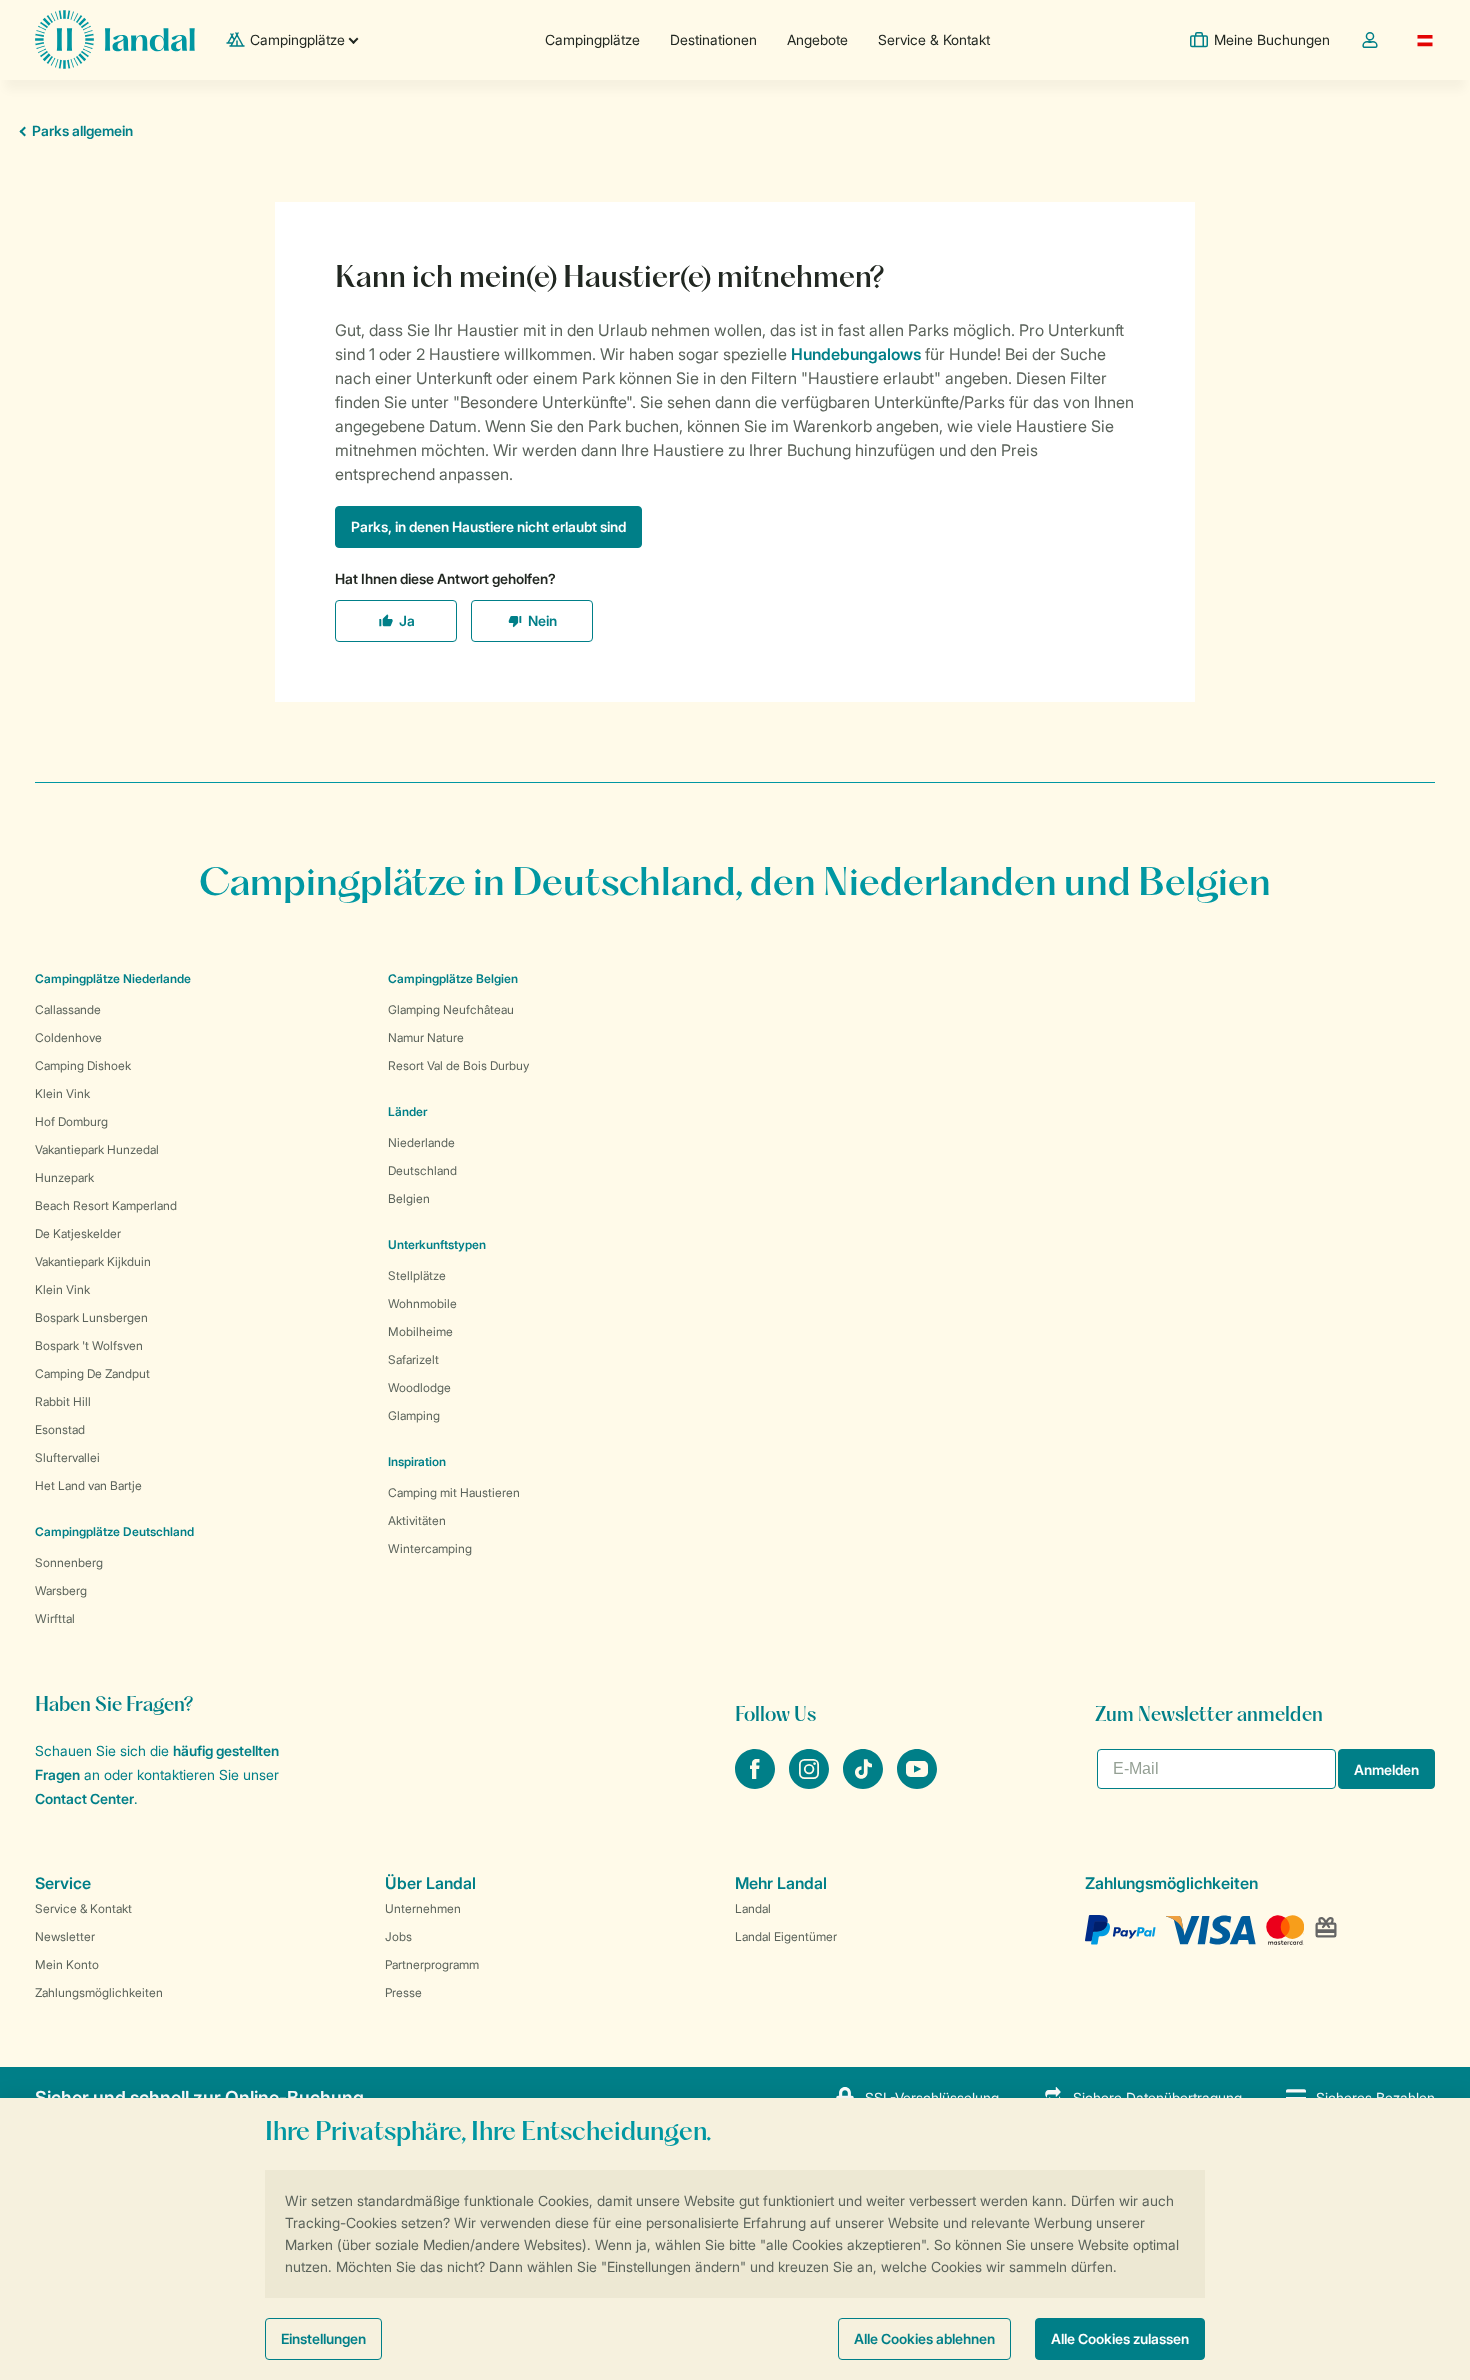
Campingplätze (592, 39)
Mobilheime (420, 1331)
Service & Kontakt (934, 39)
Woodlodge (419, 1387)
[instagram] (811, 1783)
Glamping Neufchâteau (451, 1009)
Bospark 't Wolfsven (89, 1345)
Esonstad (60, 1429)
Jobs (398, 1936)
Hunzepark (64, 1177)
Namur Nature (426, 1037)
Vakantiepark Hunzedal (97, 1149)
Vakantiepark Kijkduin (93, 1261)
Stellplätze (417, 1275)
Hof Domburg (71, 1121)
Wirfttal (55, 1618)
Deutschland (422, 1170)
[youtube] (917, 1783)
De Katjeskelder (78, 1233)
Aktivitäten (417, 1520)
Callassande (68, 1009)
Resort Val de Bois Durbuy (458, 1065)
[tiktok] (865, 1783)
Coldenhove (68, 1037)
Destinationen (713, 39)
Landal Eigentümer (786, 1936)
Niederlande (421, 1142)
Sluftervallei (67, 1457)
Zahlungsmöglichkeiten (99, 1992)
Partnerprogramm (432, 1964)
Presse (403, 1992)
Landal (753, 1908)
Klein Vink (62, 1093)
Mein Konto (67, 1964)
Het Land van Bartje (88, 1485)
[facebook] (757, 1783)
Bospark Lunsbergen (91, 1317)
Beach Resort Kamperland (106, 1205)
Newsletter (65, 1936)
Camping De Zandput (92, 1373)
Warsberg (61, 1590)
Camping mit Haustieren (454, 1492)
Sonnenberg (69, 1562)
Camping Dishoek (83, 1065)
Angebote (817, 39)
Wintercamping (430, 1548)
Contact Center (84, 1798)
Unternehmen (423, 1908)
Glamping (414, 1415)
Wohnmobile (422, 1303)
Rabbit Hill (63, 1401)
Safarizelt (413, 1359)
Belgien (409, 1198)
